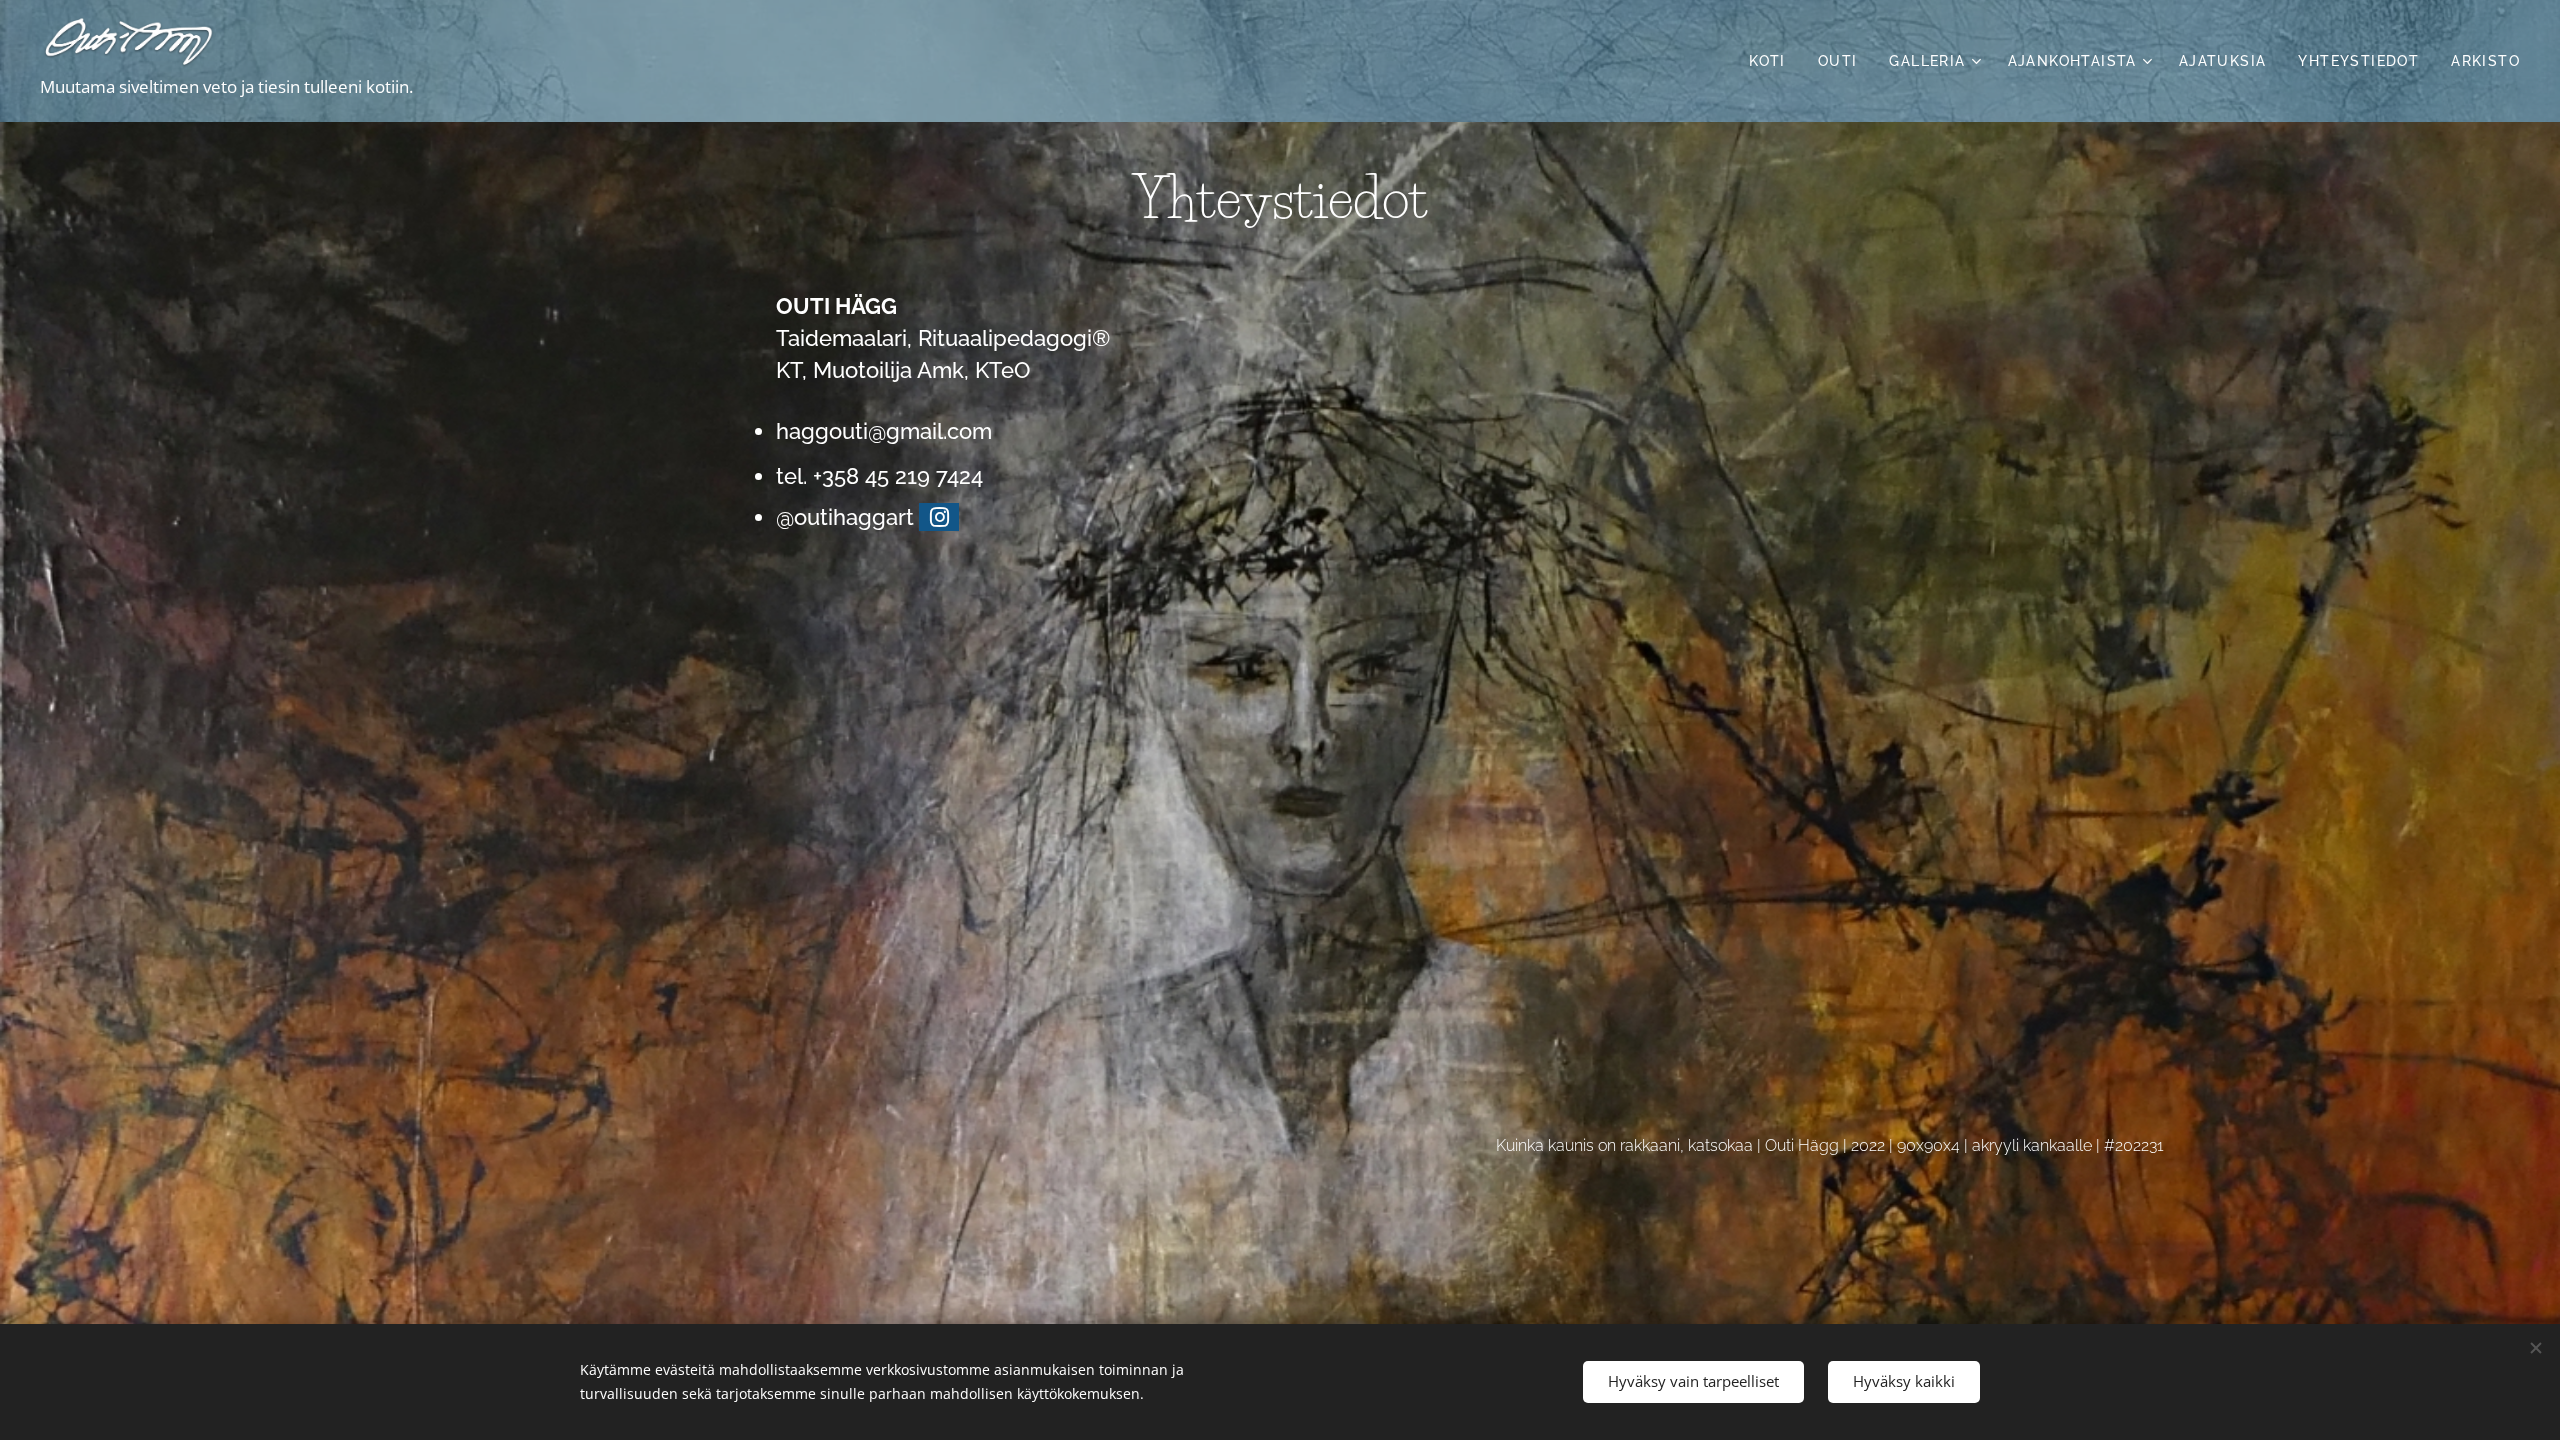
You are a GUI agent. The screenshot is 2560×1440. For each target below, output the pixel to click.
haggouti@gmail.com (884, 431)
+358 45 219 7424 (898, 476)
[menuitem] (1773, 61)
